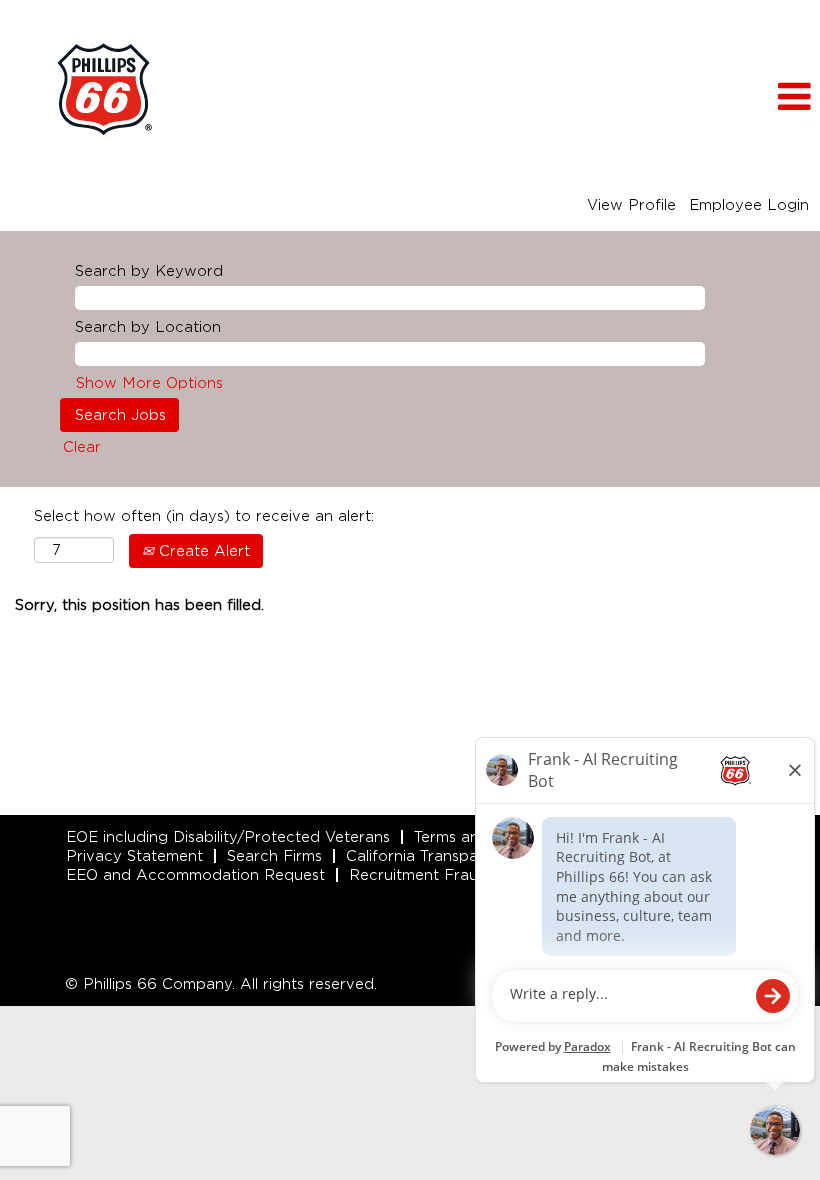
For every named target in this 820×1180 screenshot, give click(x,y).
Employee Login (749, 205)
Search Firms (274, 856)
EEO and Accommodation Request (195, 875)
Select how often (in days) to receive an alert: (204, 516)
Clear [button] (82, 447)
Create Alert (202, 551)
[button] (683, 97)
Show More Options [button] (149, 383)
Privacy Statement (134, 856)
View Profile (631, 205)
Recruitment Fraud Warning (451, 875)
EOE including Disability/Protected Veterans (228, 837)
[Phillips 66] (104, 89)
